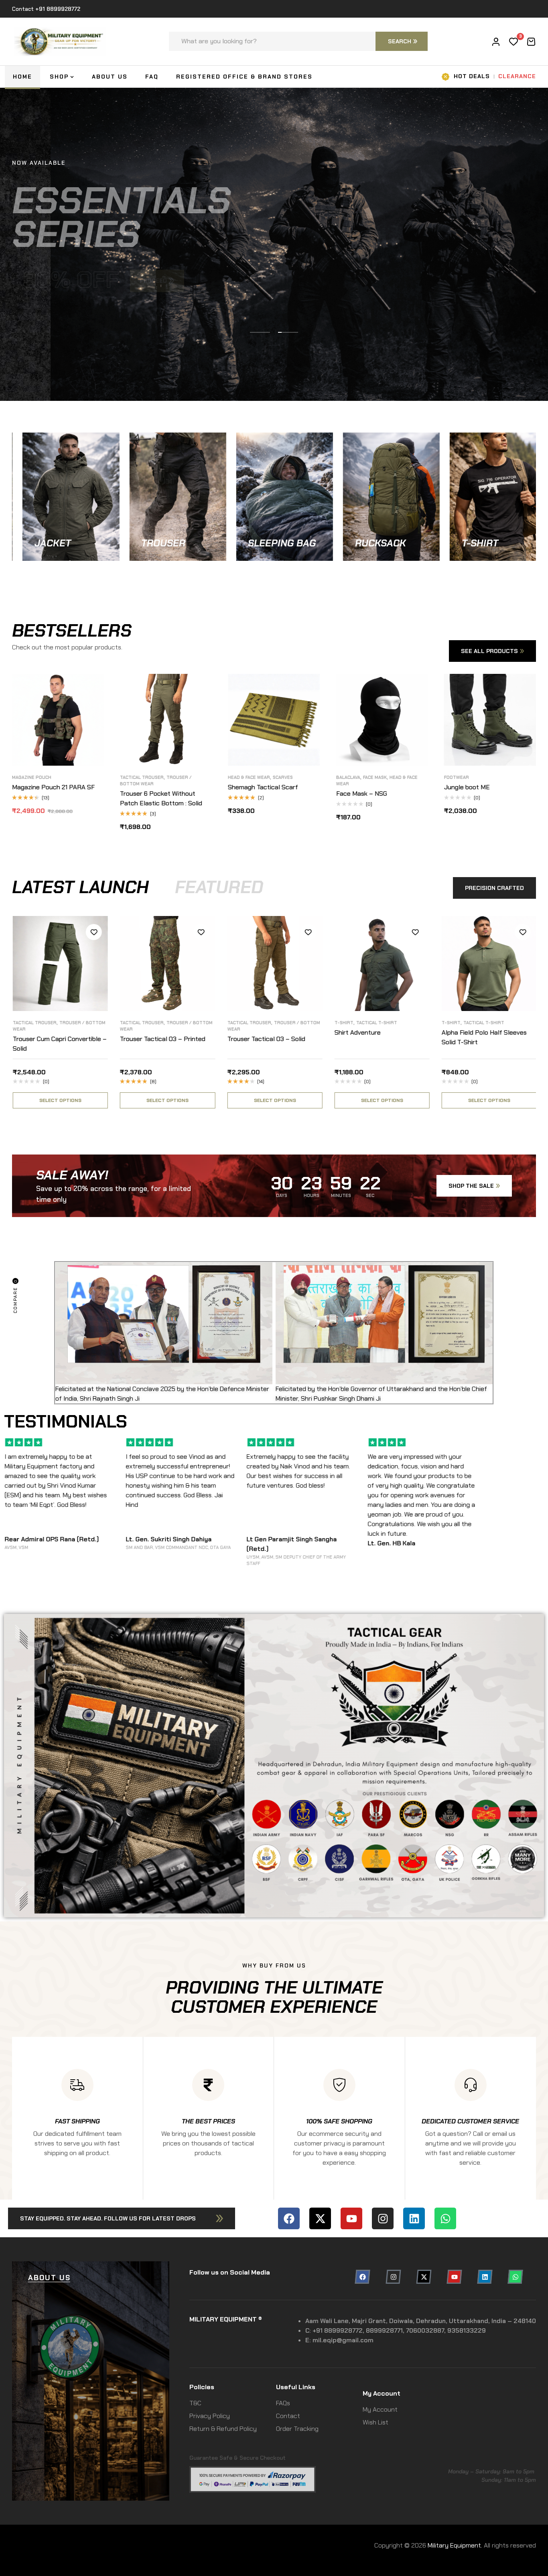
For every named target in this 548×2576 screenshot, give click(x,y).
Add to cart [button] (116, 744)
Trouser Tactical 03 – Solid (242, 1039)
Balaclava (150, 777)
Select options (224, 744)
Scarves (85, 777)
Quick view (116, 726)
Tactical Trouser (117, 1023)
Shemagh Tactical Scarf (66, 787)
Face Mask (177, 777)
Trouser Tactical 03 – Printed (138, 1039)
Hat (467, 777)
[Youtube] (351, 2218)
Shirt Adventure (333, 1032)
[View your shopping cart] (531, 42)
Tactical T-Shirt (352, 1023)
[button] (122, 2218)
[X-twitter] (320, 2218)
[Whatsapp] (445, 2218)
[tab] (80, 887)
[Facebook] (289, 2218)
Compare (116, 708)
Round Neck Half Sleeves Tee (390, 777)
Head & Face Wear (52, 777)
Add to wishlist (116, 690)
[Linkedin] (414, 2218)
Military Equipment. (455, 2545)
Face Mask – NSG (164, 794)
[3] (513, 42)
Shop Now (18, 560)
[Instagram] (383, 2218)
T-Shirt (319, 1023)
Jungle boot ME (269, 787)
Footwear (259, 777)
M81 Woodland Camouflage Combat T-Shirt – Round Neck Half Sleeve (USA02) (398, 803)
